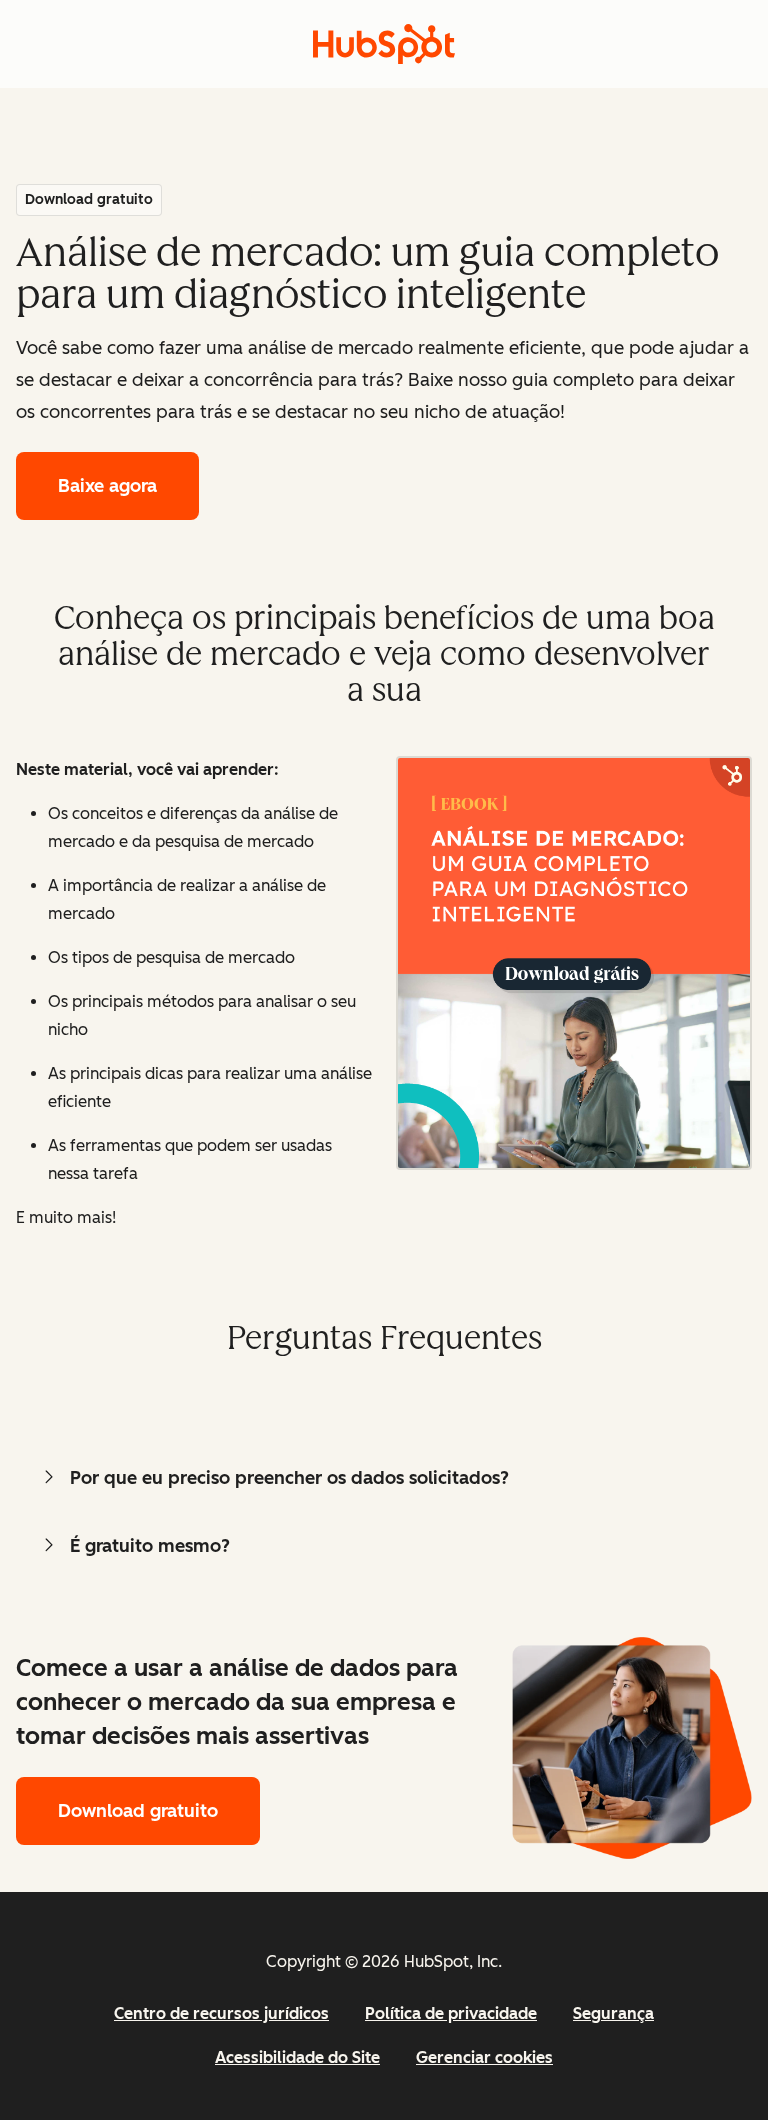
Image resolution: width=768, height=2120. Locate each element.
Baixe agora (107, 486)
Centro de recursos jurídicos (221, 2013)
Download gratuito (138, 1811)
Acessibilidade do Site (297, 2057)
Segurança (613, 2013)
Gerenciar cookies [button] (484, 2057)
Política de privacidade (451, 2013)
